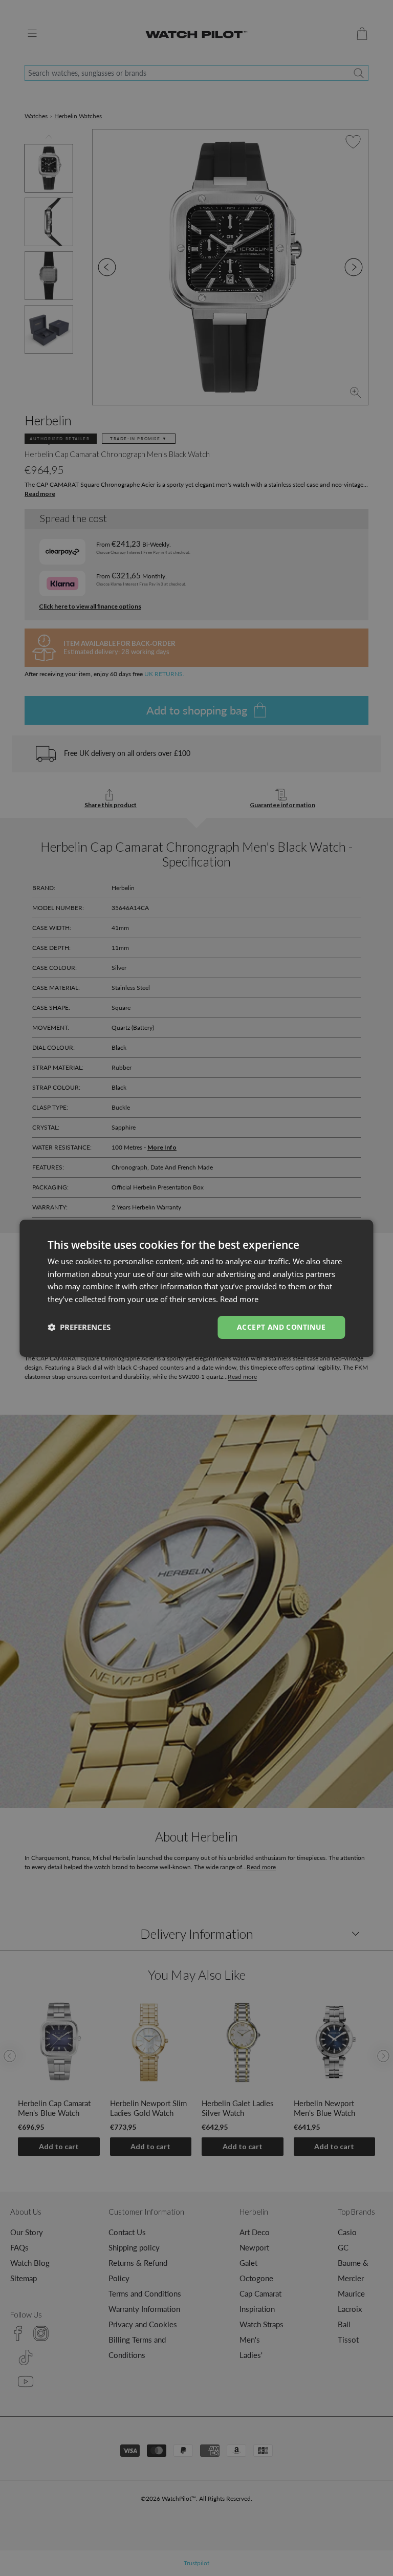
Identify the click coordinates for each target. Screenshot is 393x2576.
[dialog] (196, 1288)
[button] (79, 1327)
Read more (239, 1299)
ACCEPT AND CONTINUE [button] (281, 1327)
